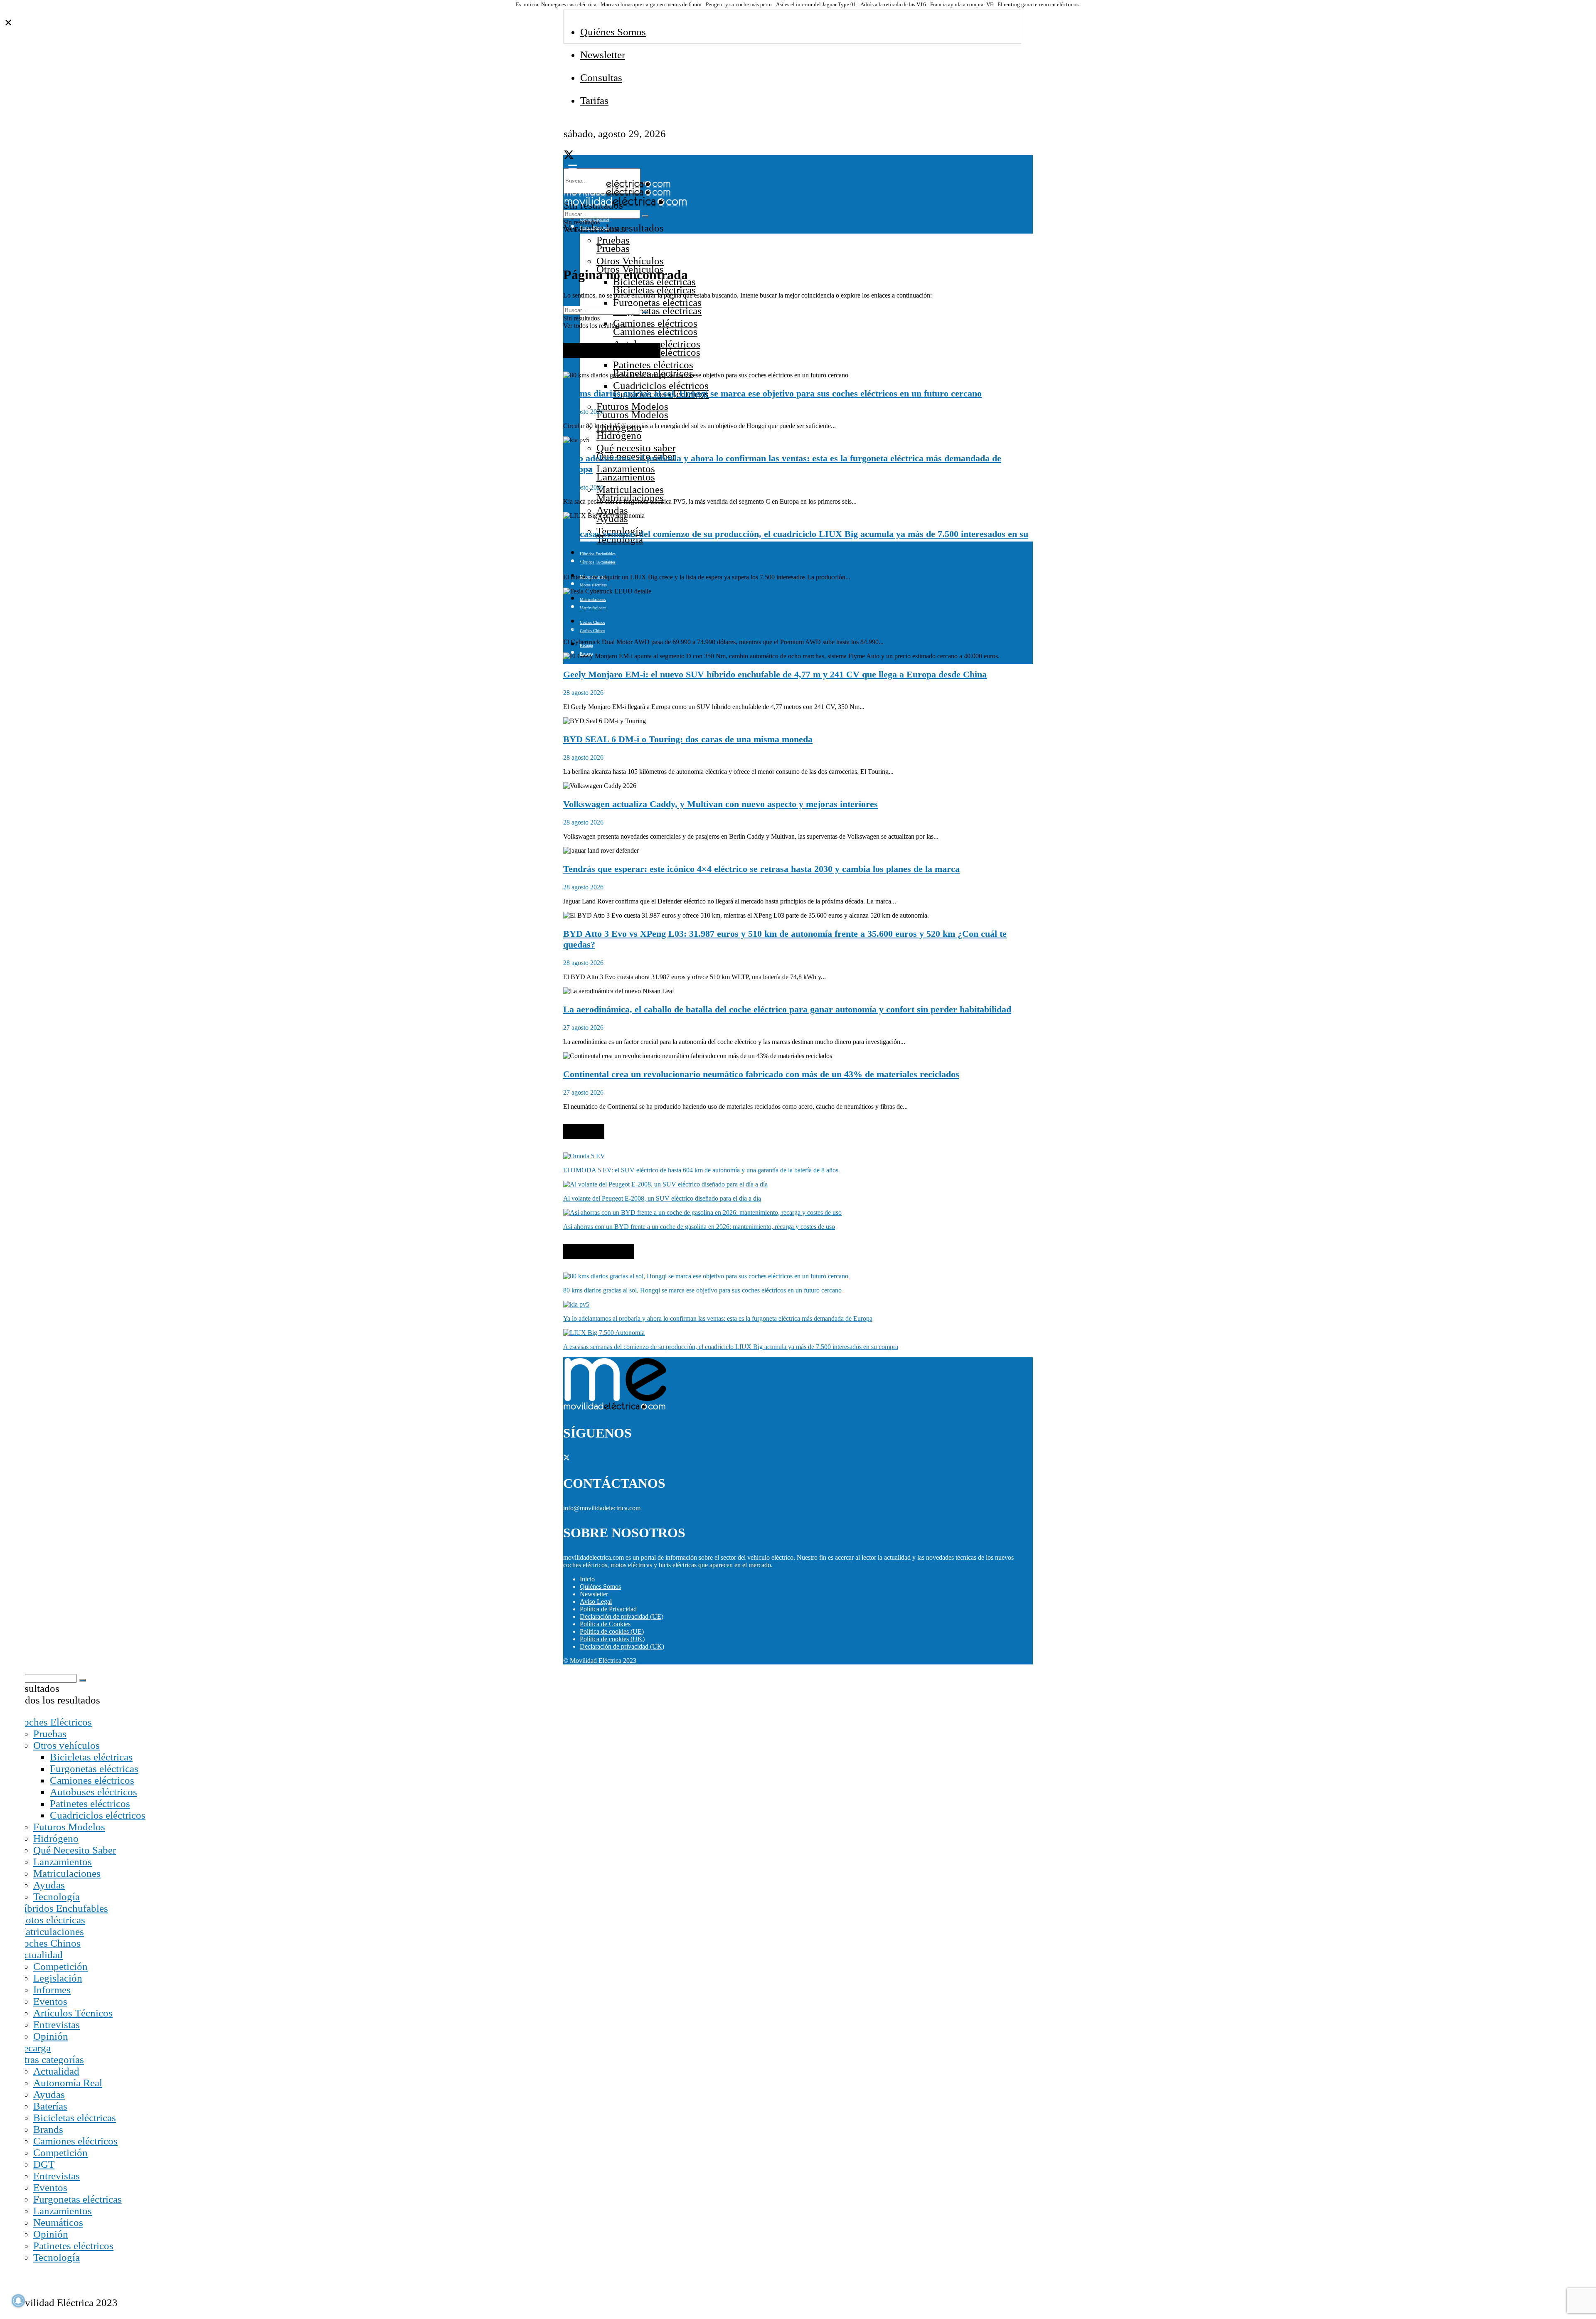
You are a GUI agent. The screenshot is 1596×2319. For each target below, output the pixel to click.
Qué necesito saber (636, 448)
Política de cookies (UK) (612, 1639)
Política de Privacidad (608, 1609)
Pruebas (613, 240)
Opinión (51, 2036)
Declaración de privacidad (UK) (622, 1646)
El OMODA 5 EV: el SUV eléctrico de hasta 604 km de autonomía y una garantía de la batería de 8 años (701, 1170)
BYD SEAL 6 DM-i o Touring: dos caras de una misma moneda (688, 739)
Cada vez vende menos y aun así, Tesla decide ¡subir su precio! (686, 609)
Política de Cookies (605, 1624)
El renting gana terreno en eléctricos (1038, 5)
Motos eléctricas (51, 1920)
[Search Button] (645, 216)
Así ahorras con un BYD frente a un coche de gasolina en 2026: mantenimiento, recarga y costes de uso (699, 1227)
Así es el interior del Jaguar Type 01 (816, 5)
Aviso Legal (596, 1601)
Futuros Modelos (632, 406)
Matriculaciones (630, 489)
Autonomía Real (68, 2083)
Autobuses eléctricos (94, 1792)
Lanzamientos (626, 469)
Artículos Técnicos (73, 2013)
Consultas (601, 78)
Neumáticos (58, 2222)
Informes (52, 1990)
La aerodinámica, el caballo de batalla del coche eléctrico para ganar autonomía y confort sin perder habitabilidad (787, 1009)
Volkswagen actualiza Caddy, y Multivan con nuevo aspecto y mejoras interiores (720, 804)
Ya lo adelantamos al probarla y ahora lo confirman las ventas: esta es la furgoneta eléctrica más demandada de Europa (718, 1318)
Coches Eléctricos (54, 1722)
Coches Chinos (592, 622)
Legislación (58, 1978)
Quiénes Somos (613, 32)
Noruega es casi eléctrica (569, 5)
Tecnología (57, 1897)
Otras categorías (50, 2059)
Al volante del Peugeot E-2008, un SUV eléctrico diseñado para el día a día (662, 1198)
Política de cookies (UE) (612, 1631)
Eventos (50, 2001)
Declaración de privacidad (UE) (622, 1616)
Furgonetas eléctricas (657, 302)
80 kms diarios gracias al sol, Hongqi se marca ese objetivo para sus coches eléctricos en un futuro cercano (772, 393)
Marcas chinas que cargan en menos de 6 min (651, 5)
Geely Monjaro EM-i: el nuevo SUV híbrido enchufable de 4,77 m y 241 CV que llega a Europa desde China (775, 674)
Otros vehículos (66, 1745)
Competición (60, 1966)
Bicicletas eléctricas (91, 1757)
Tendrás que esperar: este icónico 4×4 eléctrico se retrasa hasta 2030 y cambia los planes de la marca (761, 869)
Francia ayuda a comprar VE (962, 5)
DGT (44, 2164)
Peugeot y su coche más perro (739, 5)
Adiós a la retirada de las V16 (893, 5)
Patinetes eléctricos (653, 365)
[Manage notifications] (18, 2301)
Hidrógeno (56, 1838)
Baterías (50, 2106)
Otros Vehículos (630, 261)
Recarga (34, 2048)
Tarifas (594, 100)
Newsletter (603, 55)
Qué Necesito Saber (75, 1850)
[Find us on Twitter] (569, 156)
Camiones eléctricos (655, 323)
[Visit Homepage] (617, 186)
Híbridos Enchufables (598, 554)
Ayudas (612, 510)
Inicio (587, 1579)
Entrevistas (57, 2025)
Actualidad (40, 1955)
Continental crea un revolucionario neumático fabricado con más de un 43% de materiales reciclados (761, 1074)
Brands (48, 2129)
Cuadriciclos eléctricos (661, 385)
